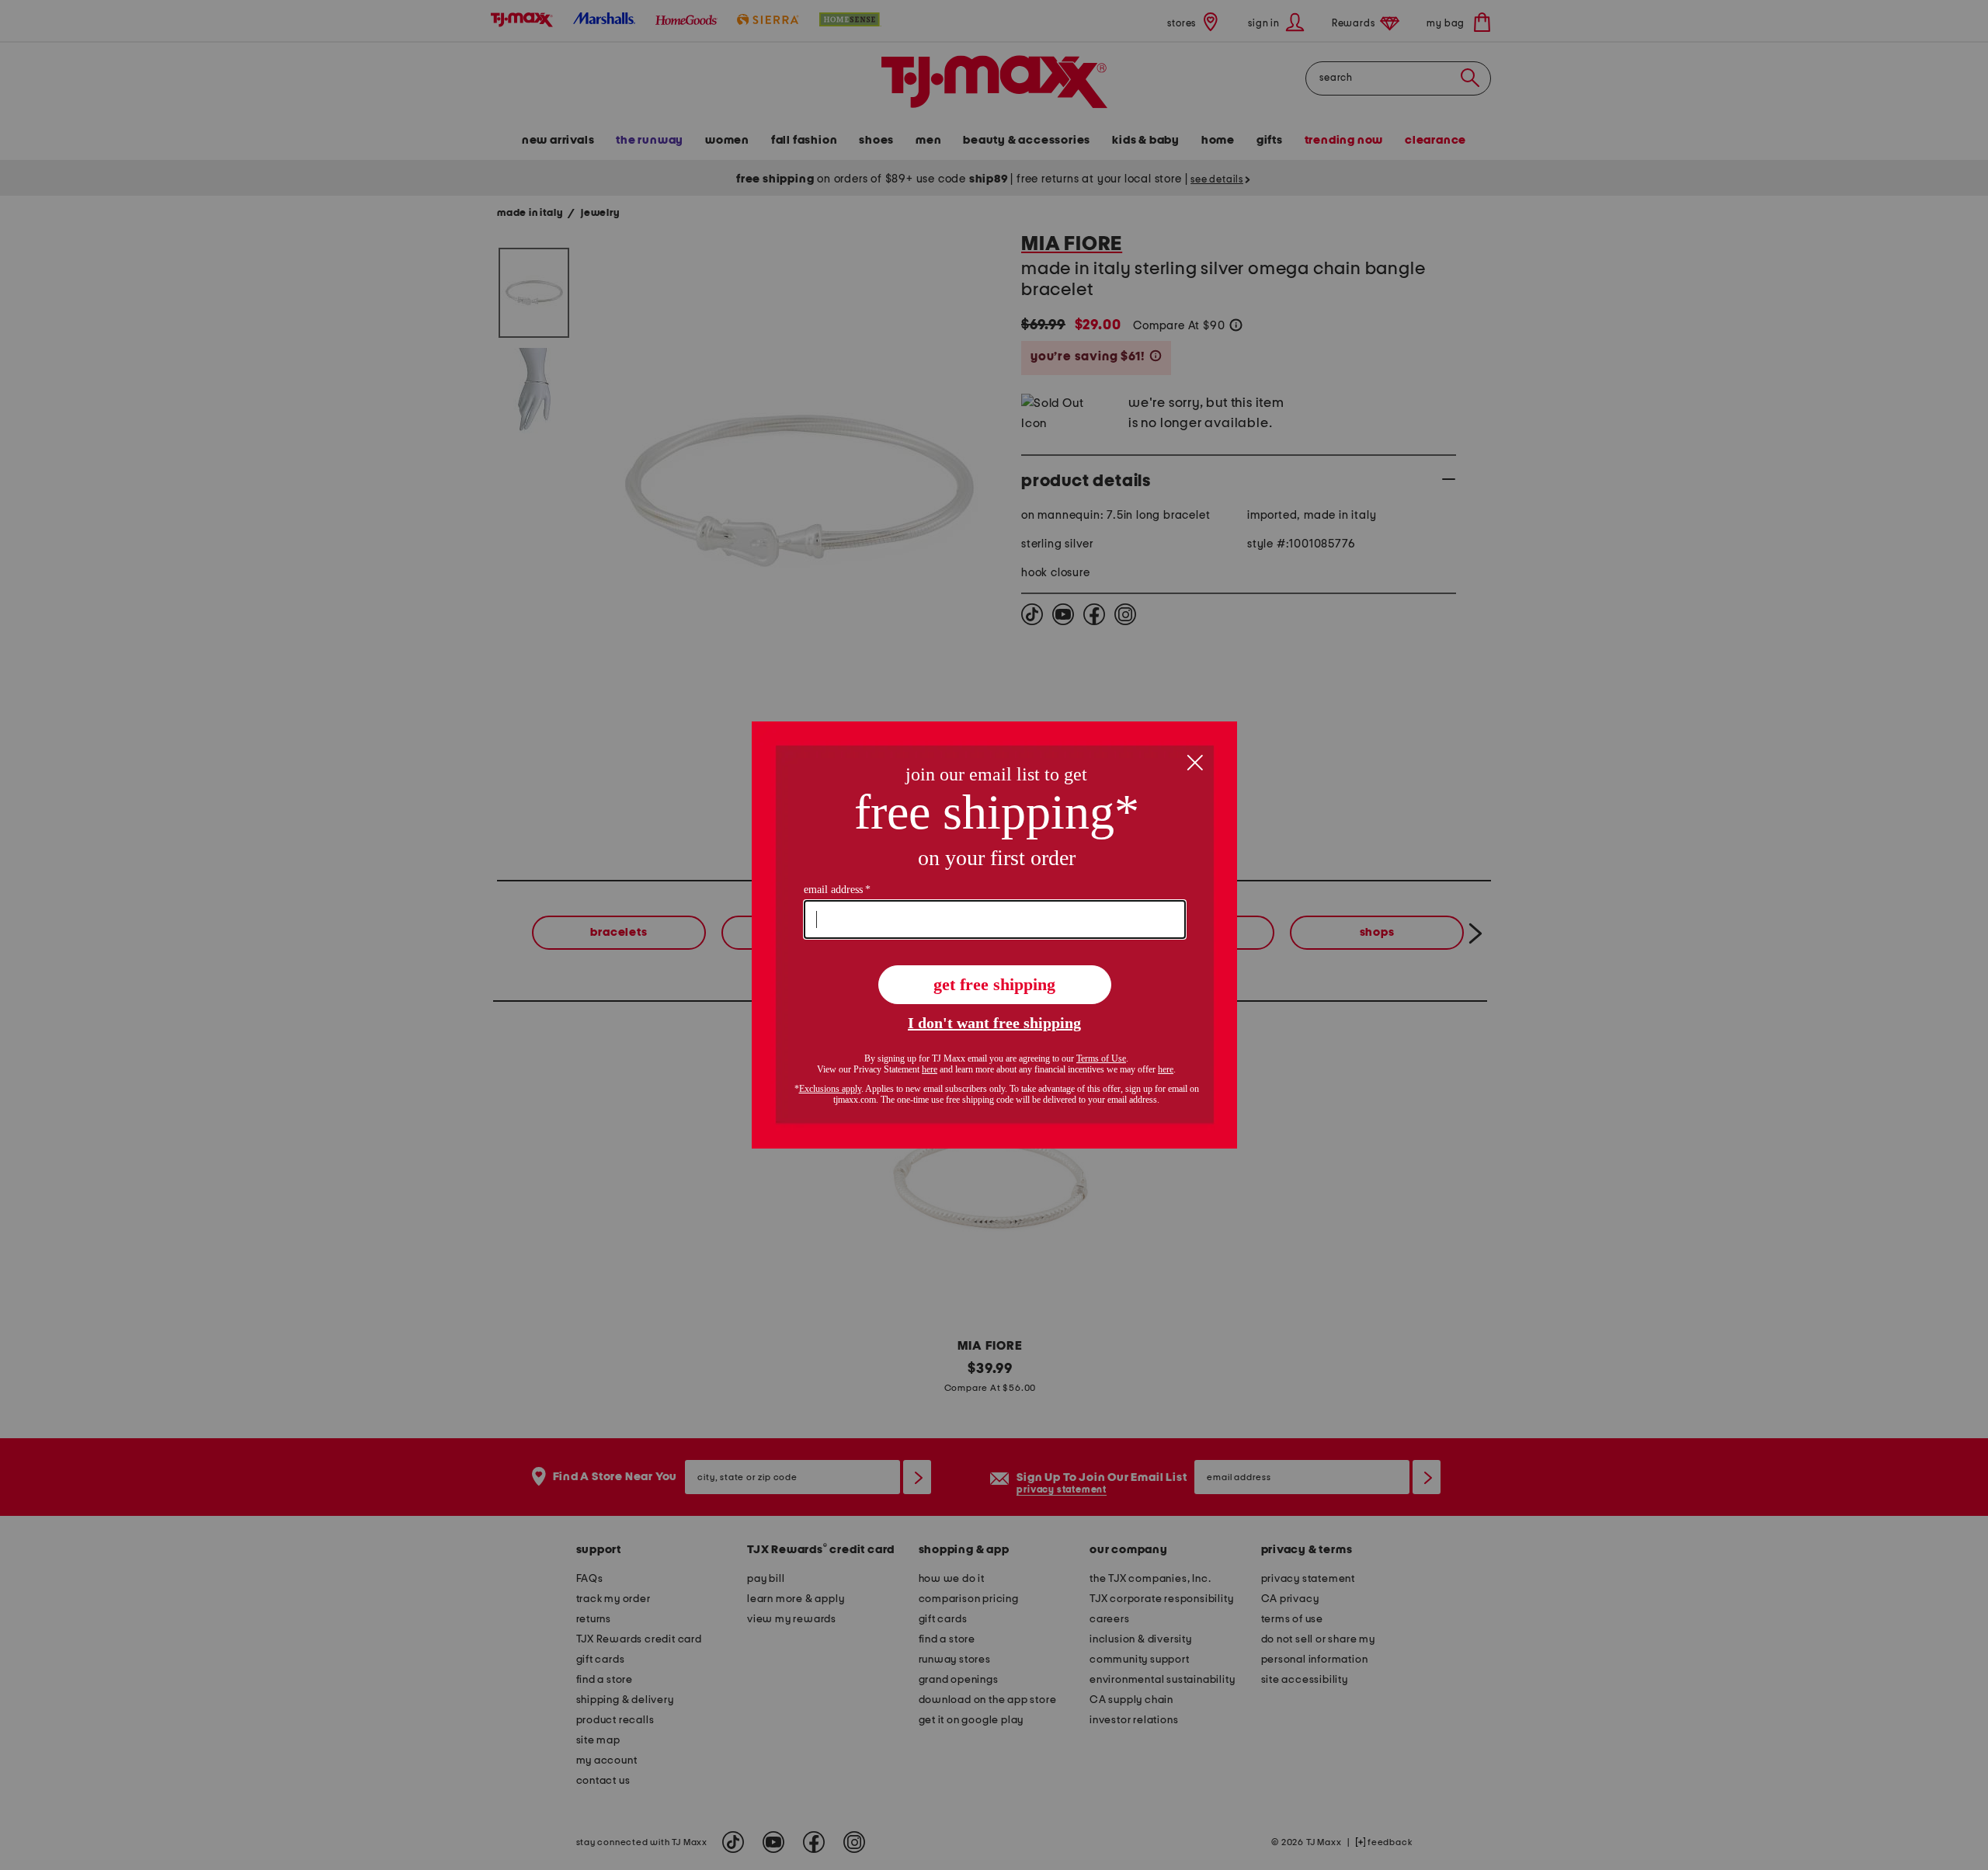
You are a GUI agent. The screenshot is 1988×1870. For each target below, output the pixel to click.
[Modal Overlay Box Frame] (994, 935)
